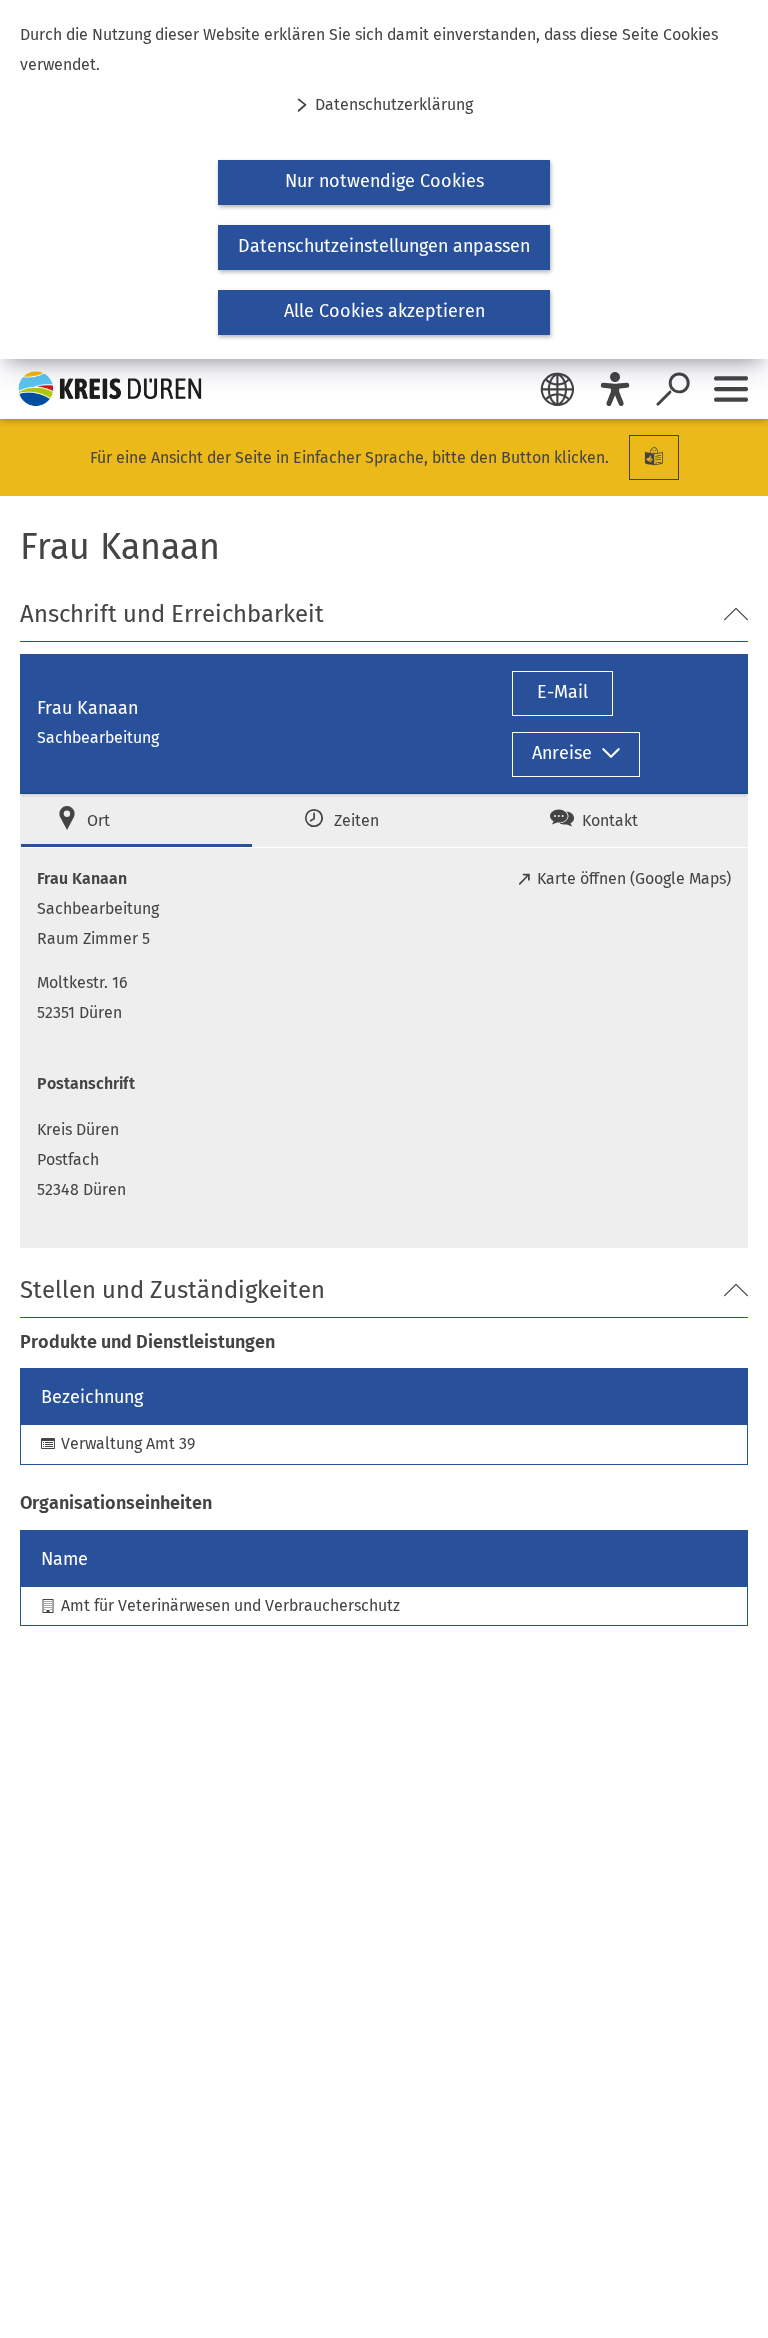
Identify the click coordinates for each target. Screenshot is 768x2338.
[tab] (136, 820)
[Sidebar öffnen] (731, 389)
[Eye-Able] (615, 389)
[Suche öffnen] (673, 389)
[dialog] (384, 179)
